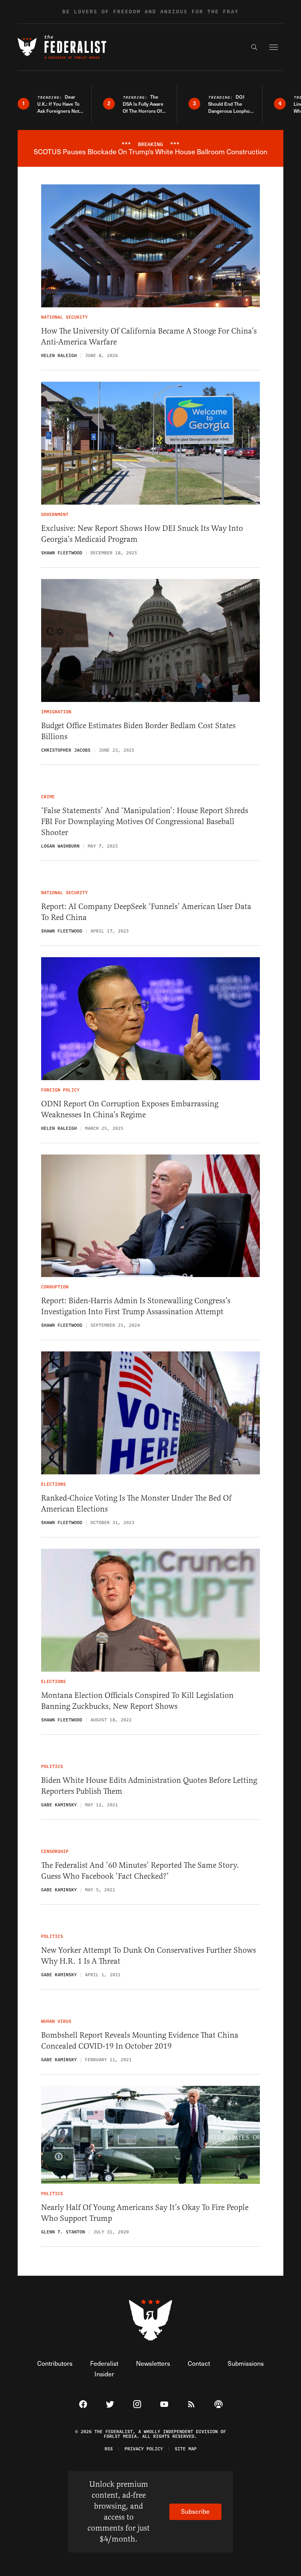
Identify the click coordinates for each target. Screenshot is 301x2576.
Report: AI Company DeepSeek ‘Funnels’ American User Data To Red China (146, 912)
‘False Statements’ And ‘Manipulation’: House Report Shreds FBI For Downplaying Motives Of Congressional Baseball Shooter (145, 822)
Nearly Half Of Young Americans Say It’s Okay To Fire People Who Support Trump (145, 2213)
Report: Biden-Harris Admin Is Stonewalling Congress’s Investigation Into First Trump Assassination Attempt (136, 1306)
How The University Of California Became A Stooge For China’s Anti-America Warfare (149, 336)
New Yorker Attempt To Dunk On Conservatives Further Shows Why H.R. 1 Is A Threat (149, 1956)
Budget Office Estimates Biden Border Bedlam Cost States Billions (138, 731)
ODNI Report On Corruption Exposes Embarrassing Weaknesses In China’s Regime (130, 1109)
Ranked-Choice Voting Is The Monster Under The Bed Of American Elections (136, 1504)
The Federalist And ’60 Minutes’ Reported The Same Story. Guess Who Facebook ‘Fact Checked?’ (140, 1871)
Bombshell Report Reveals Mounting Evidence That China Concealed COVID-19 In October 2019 (140, 2041)
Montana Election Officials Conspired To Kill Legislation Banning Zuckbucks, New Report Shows (137, 1701)
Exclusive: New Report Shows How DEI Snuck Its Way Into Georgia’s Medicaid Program (142, 534)
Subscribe (195, 2511)
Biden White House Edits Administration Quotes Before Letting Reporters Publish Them (149, 1786)
